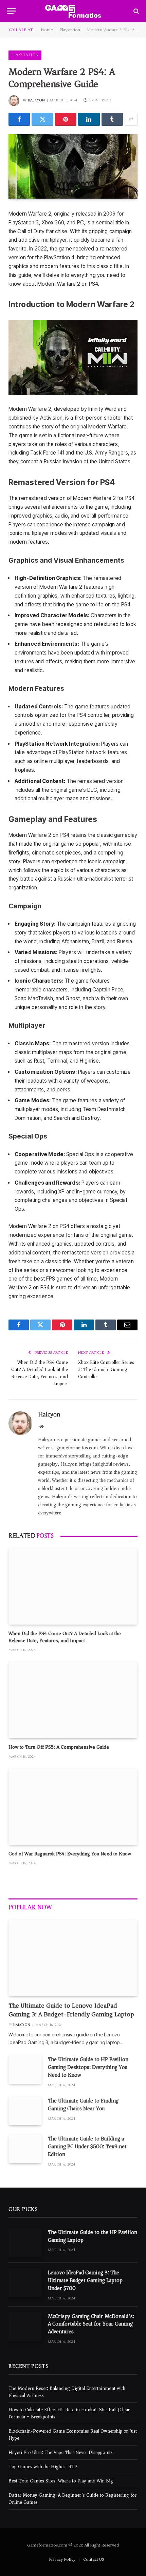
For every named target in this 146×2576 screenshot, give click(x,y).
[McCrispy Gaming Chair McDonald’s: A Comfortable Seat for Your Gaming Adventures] (25, 2326)
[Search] (136, 11)
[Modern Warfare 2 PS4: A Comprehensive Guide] (73, 166)
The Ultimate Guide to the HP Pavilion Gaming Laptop (93, 2236)
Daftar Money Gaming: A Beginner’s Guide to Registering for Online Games (72, 2499)
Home (47, 30)
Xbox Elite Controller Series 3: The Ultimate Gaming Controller (106, 1370)
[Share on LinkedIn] (89, 119)
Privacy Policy (62, 2559)
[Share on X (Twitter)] (42, 119)
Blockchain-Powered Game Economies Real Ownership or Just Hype (73, 2435)
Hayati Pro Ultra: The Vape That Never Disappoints (61, 2452)
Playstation (70, 30)
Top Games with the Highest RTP (43, 2467)
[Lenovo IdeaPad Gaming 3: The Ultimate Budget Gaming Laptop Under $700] (25, 2283)
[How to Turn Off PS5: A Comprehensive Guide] (73, 1700)
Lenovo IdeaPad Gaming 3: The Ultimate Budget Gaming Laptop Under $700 (85, 2280)
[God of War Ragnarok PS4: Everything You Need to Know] (73, 1807)
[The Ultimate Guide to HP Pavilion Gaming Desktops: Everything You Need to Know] (25, 2069)
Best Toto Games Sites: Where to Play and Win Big (61, 2481)
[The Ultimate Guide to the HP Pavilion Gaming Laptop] (25, 2242)
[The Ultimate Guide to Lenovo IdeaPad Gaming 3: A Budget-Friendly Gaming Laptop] (73, 1958)
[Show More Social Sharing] (131, 119)
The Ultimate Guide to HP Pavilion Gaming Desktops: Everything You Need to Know (88, 2067)
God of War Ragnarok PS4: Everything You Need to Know (70, 1854)
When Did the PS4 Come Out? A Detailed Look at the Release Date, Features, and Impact (40, 1373)
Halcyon (36, 100)
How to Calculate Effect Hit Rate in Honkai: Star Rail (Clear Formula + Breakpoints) (69, 2413)
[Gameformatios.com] (73, 11)
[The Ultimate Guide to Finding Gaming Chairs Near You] (25, 2111)
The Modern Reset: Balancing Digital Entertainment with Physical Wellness (67, 2392)
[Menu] (11, 11)
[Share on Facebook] (19, 119)
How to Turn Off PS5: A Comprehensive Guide (59, 1747)
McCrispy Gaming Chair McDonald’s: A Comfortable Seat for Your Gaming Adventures (91, 2324)
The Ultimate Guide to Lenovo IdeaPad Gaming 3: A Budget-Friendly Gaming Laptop (71, 2010)
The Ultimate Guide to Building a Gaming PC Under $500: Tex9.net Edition (87, 2147)
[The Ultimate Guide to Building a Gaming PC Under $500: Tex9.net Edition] (25, 2149)
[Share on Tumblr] (112, 119)
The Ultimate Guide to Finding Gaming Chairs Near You (83, 2105)
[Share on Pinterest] (66, 119)
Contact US (94, 2559)
